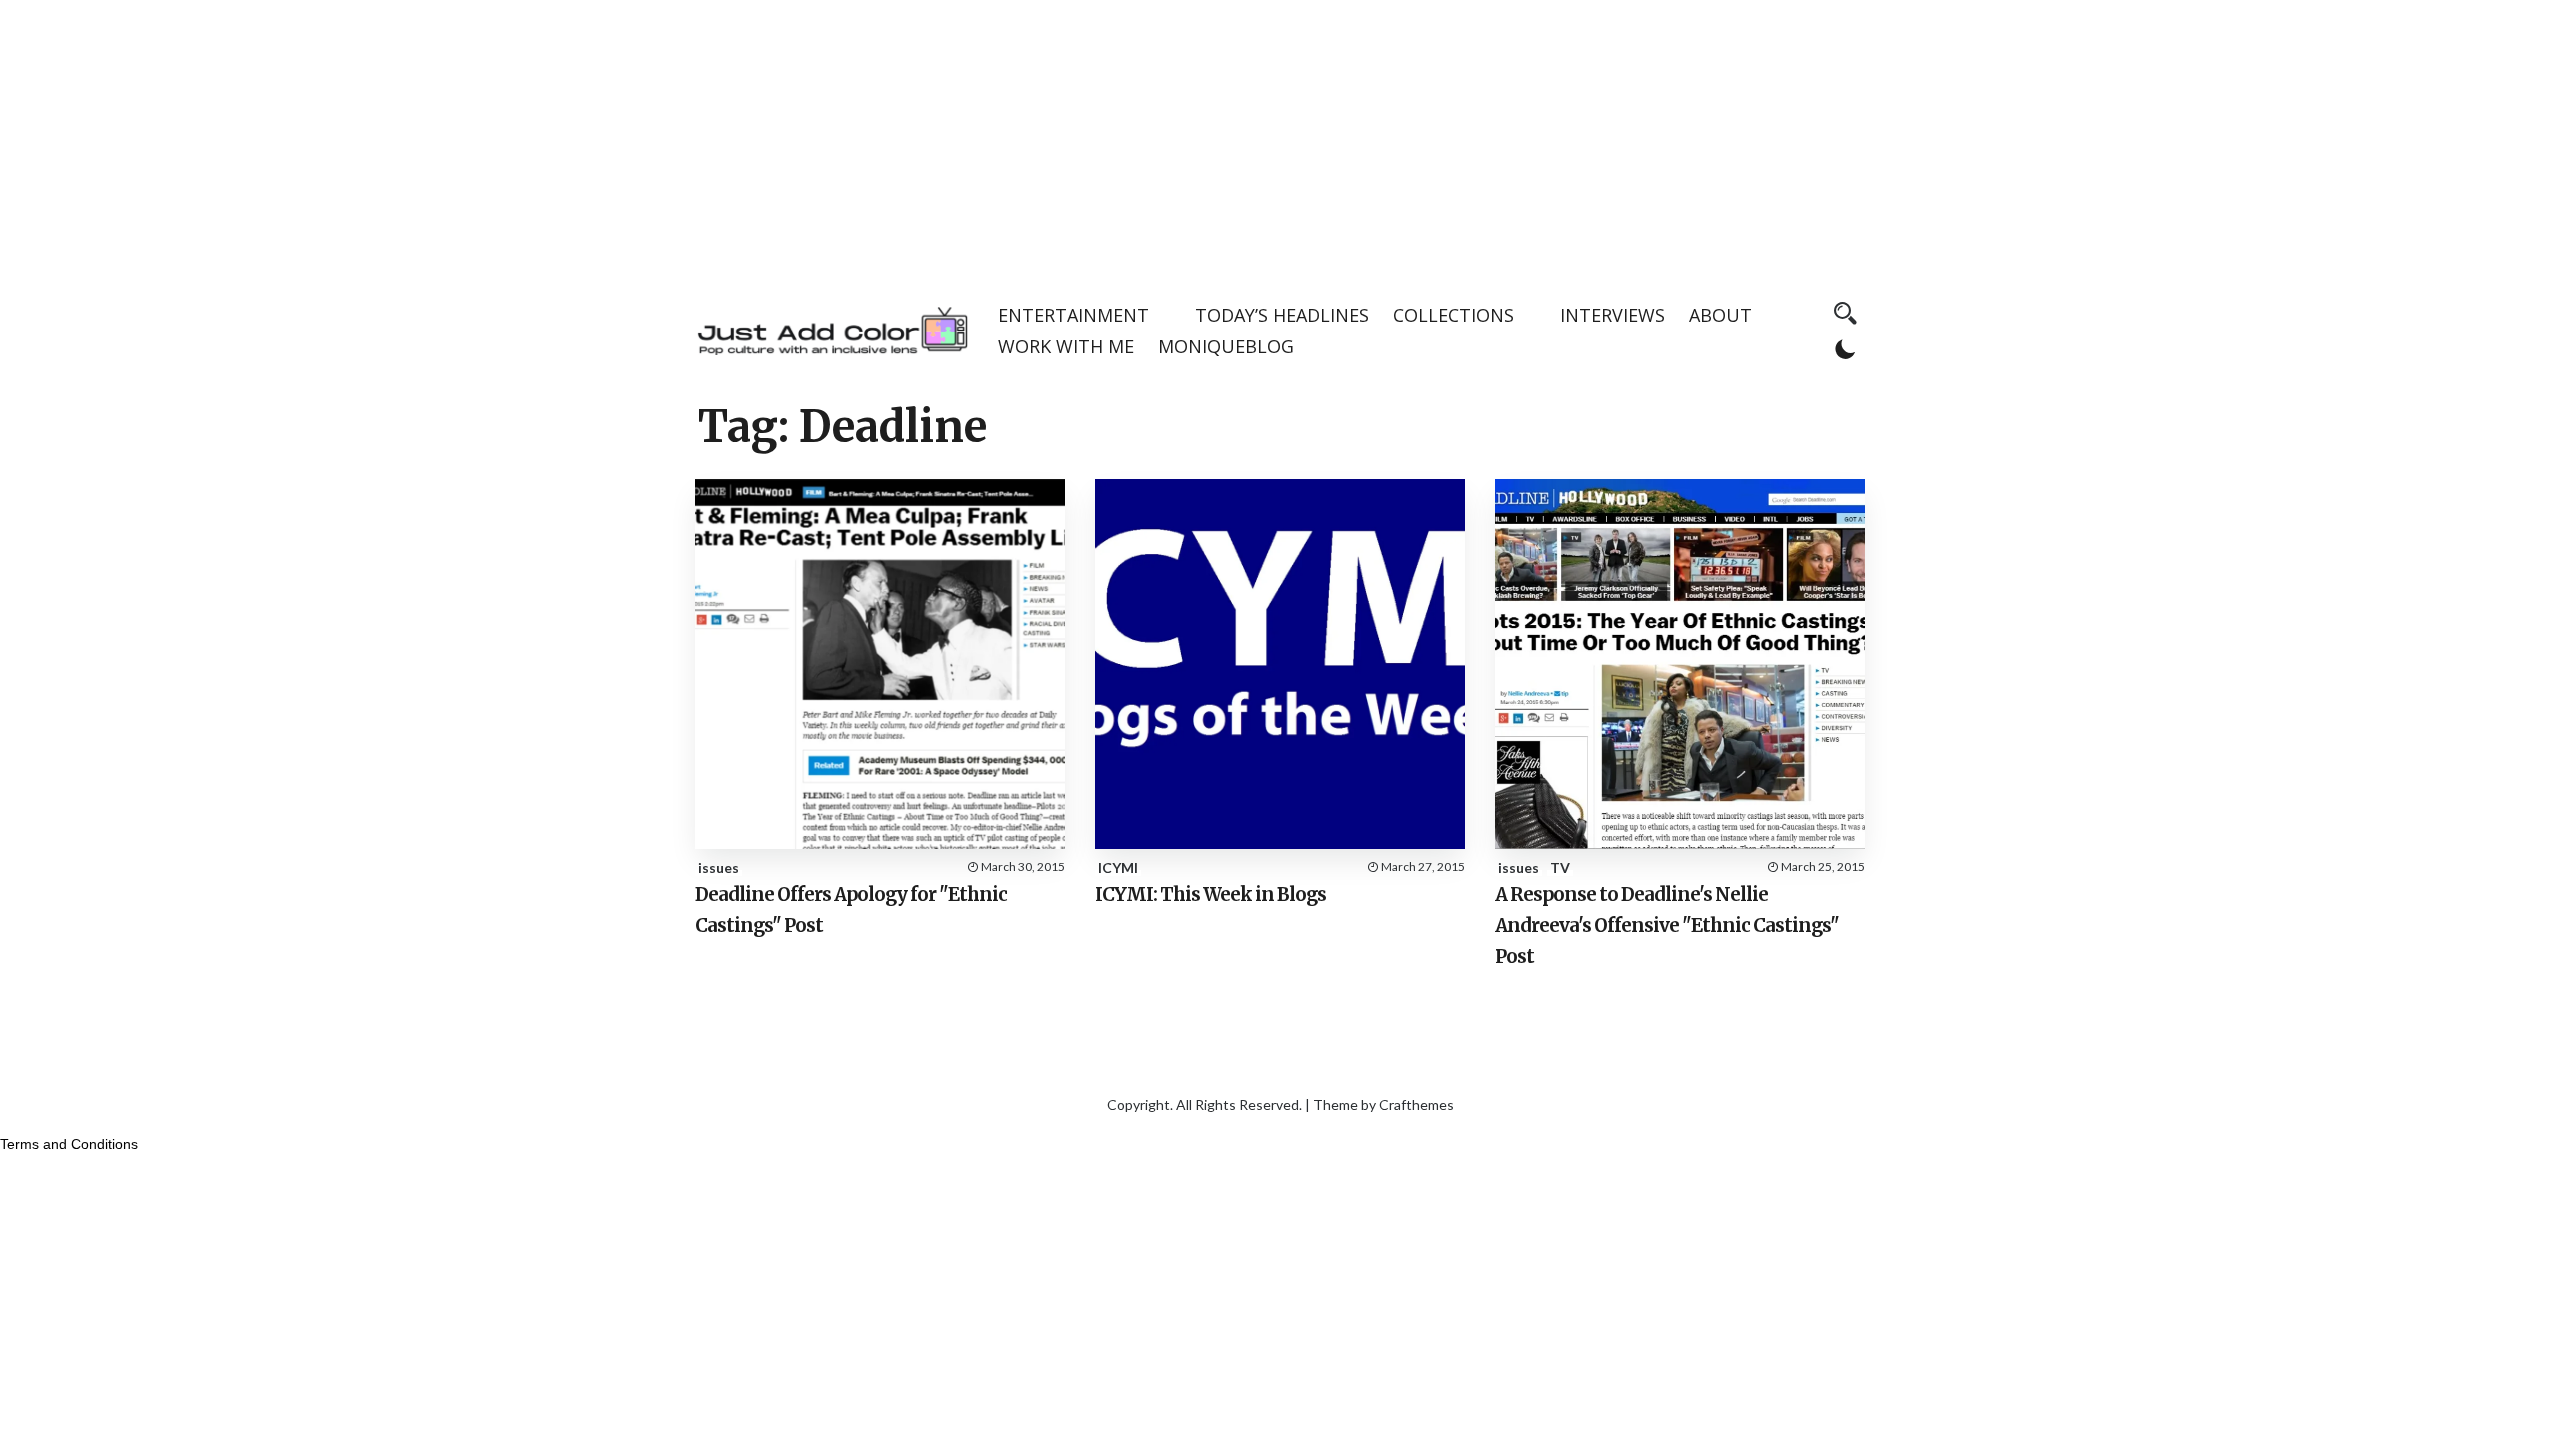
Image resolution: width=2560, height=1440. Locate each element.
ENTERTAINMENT (1073, 315)
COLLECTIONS (1453, 315)
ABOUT (1720, 315)
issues (718, 867)
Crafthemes (1416, 1104)
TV (1560, 867)
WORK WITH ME (1066, 346)
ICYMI (1118, 867)
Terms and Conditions (69, 1144)
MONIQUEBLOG (1226, 346)
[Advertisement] (1280, 140)
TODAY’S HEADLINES (1282, 315)
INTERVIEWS (1612, 315)
